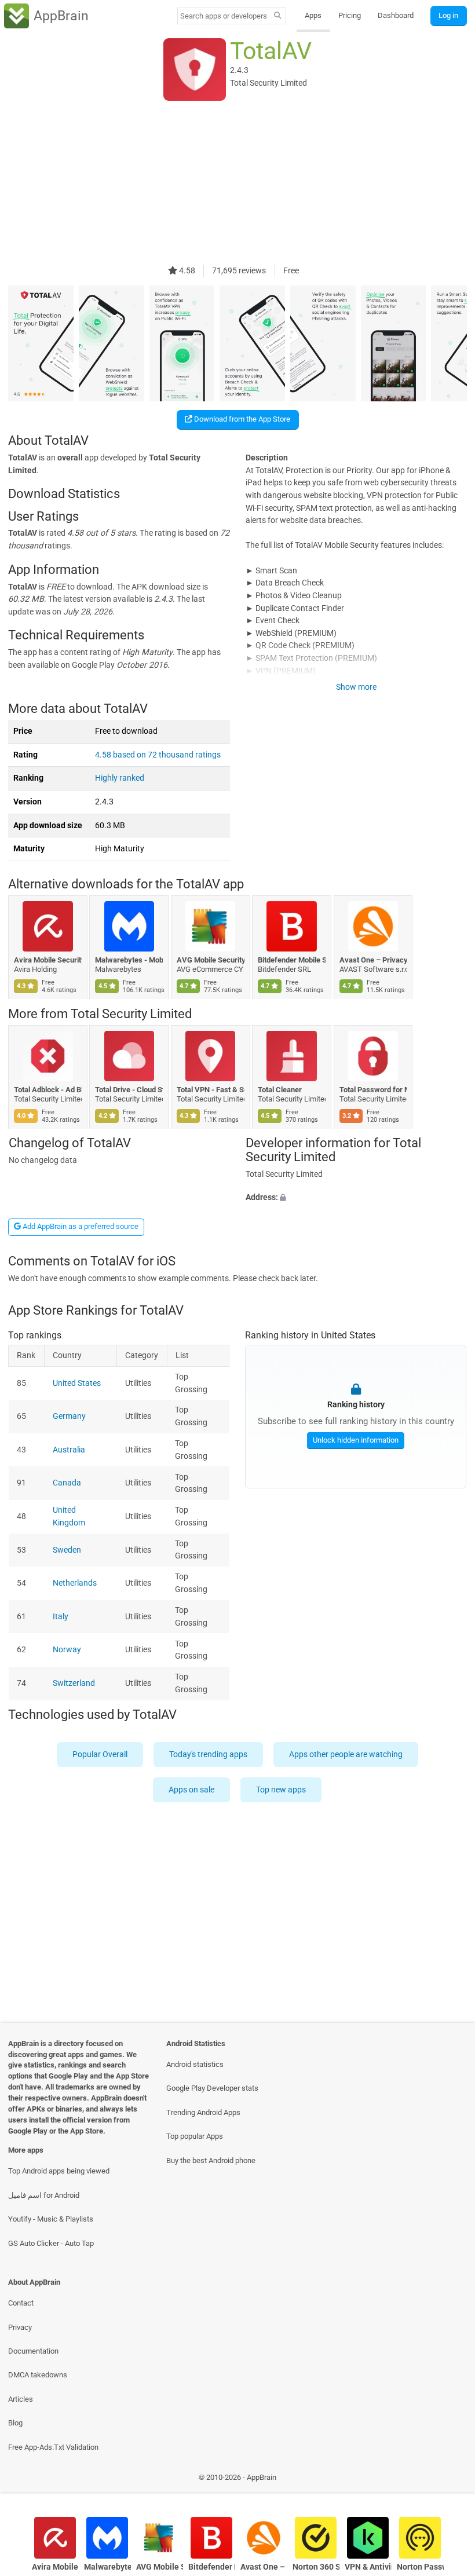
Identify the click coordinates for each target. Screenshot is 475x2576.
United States (77, 1383)
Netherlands (75, 1583)
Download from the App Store (241, 419)
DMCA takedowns (38, 2375)
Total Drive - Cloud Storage (129, 1090)
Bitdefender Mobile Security (292, 960)
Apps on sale (192, 1790)
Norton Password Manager (420, 2567)
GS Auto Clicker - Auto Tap (51, 2243)
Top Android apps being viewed (59, 2171)
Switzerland (74, 1683)
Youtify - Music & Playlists (51, 2219)
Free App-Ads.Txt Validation (53, 2447)
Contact (21, 2303)
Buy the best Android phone (211, 2160)
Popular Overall (100, 1754)
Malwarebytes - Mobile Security (129, 960)
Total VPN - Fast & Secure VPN (211, 1090)
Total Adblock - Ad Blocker (48, 1090)
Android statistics (195, 2064)
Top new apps (282, 1790)
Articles (21, 2399)
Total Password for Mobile (373, 1090)
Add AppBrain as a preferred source (80, 1226)
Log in (448, 15)
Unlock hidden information (356, 1440)
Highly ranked (120, 778)
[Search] (278, 16)
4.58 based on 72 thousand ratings (158, 755)
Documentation (33, 2351)
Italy (61, 1616)
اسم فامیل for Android (44, 2195)
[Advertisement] (237, 184)
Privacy (20, 2327)
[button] (356, 1198)
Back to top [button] (449, 2481)
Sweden (67, 1549)
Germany (69, 1416)
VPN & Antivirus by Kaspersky (368, 2567)
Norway (67, 1650)
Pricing (350, 15)
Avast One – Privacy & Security (373, 960)
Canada (67, 1483)
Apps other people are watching (346, 1754)
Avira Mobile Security (48, 960)
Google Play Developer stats (212, 2088)
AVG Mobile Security (211, 960)
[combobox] (224, 16)
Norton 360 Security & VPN (316, 2567)
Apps (313, 15)
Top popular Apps (195, 2136)
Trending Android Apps (203, 2112)
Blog (15, 2423)
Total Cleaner (280, 1090)
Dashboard (396, 15)
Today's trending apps (208, 1754)
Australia (69, 1449)
